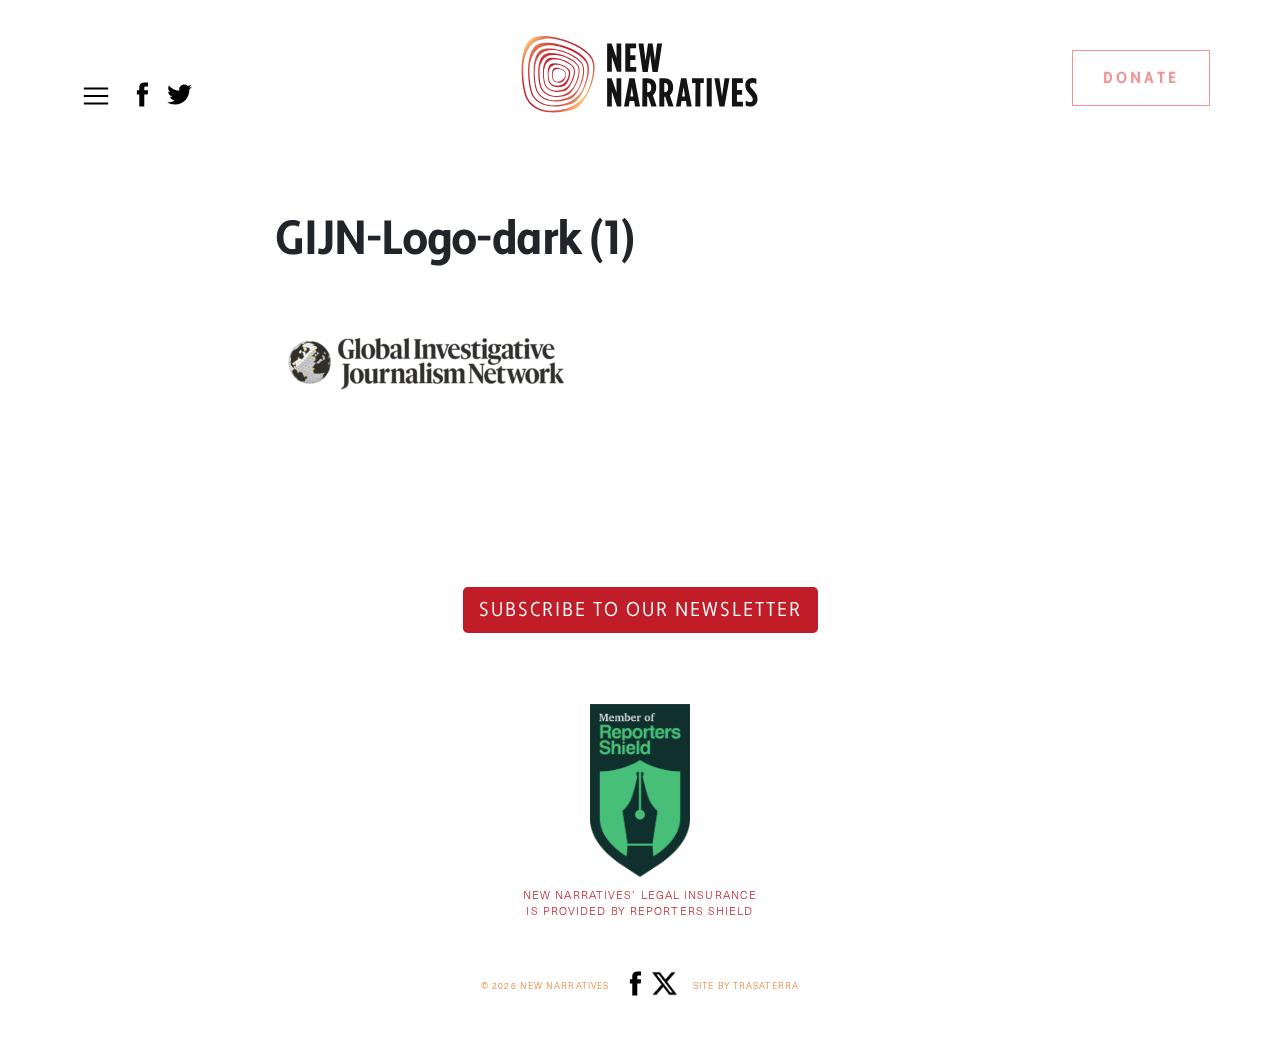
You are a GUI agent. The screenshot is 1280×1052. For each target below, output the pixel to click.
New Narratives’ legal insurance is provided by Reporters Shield (640, 903)
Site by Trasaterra (746, 985)
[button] (96, 96)
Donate (1141, 78)
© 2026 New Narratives (545, 985)
